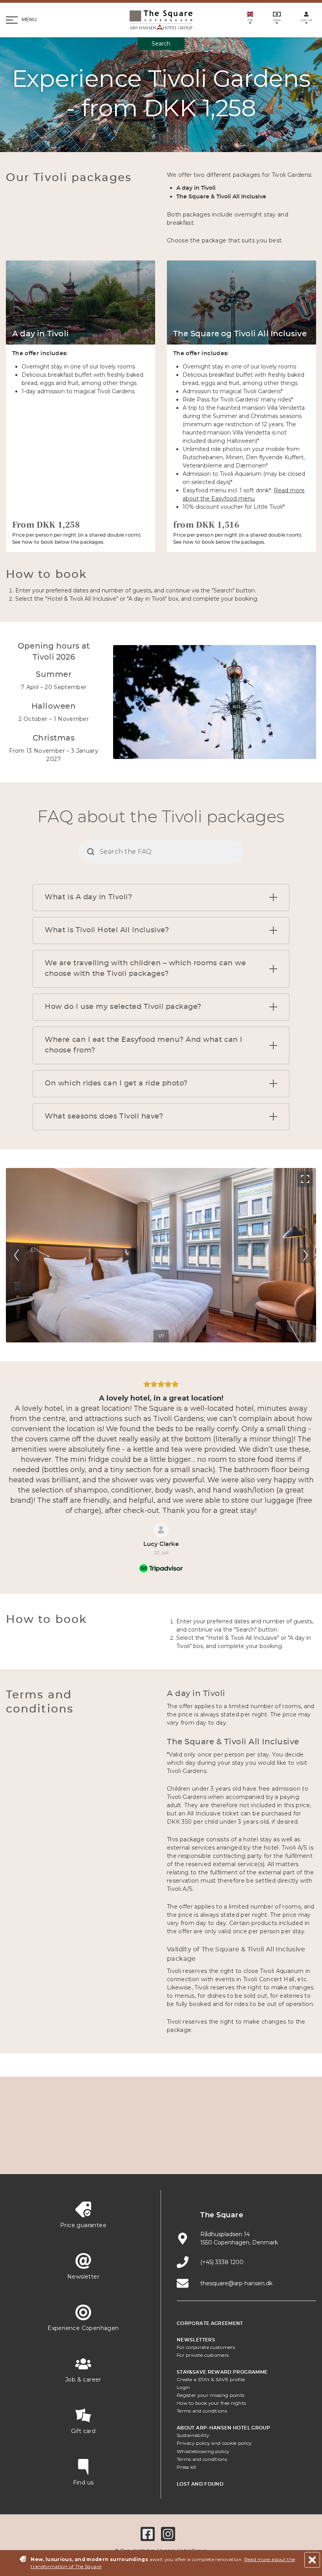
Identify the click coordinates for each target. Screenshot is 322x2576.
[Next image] (305, 1255)
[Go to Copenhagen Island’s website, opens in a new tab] (87, 2152)
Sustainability (193, 2435)
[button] (273, 897)
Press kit (187, 2467)
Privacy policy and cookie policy (214, 2443)
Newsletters (196, 2340)
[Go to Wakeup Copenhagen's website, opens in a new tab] (161, 2152)
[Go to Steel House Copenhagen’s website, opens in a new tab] (198, 2152)
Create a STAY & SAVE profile (211, 2379)
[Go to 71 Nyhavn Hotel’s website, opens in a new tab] (106, 2128)
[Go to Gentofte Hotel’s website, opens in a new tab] (124, 2152)
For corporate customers (206, 2347)
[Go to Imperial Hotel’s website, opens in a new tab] (179, 2128)
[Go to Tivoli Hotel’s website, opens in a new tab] (253, 2128)
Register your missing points (210, 2395)
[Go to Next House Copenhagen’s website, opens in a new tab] (235, 2152)
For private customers (203, 2355)
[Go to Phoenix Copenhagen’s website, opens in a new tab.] (69, 2128)
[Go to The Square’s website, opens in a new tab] (216, 2128)
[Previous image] (17, 1255)
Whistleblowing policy (203, 2451)
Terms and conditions (202, 2411)
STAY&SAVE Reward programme (222, 2372)
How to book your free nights (211, 2403)
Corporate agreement (210, 2323)
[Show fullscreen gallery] (305, 1179)
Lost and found (200, 2484)
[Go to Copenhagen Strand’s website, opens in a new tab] (143, 2128)
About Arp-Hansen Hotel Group (223, 2428)
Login (184, 2387)
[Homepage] (161, 20)
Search (161, 44)
